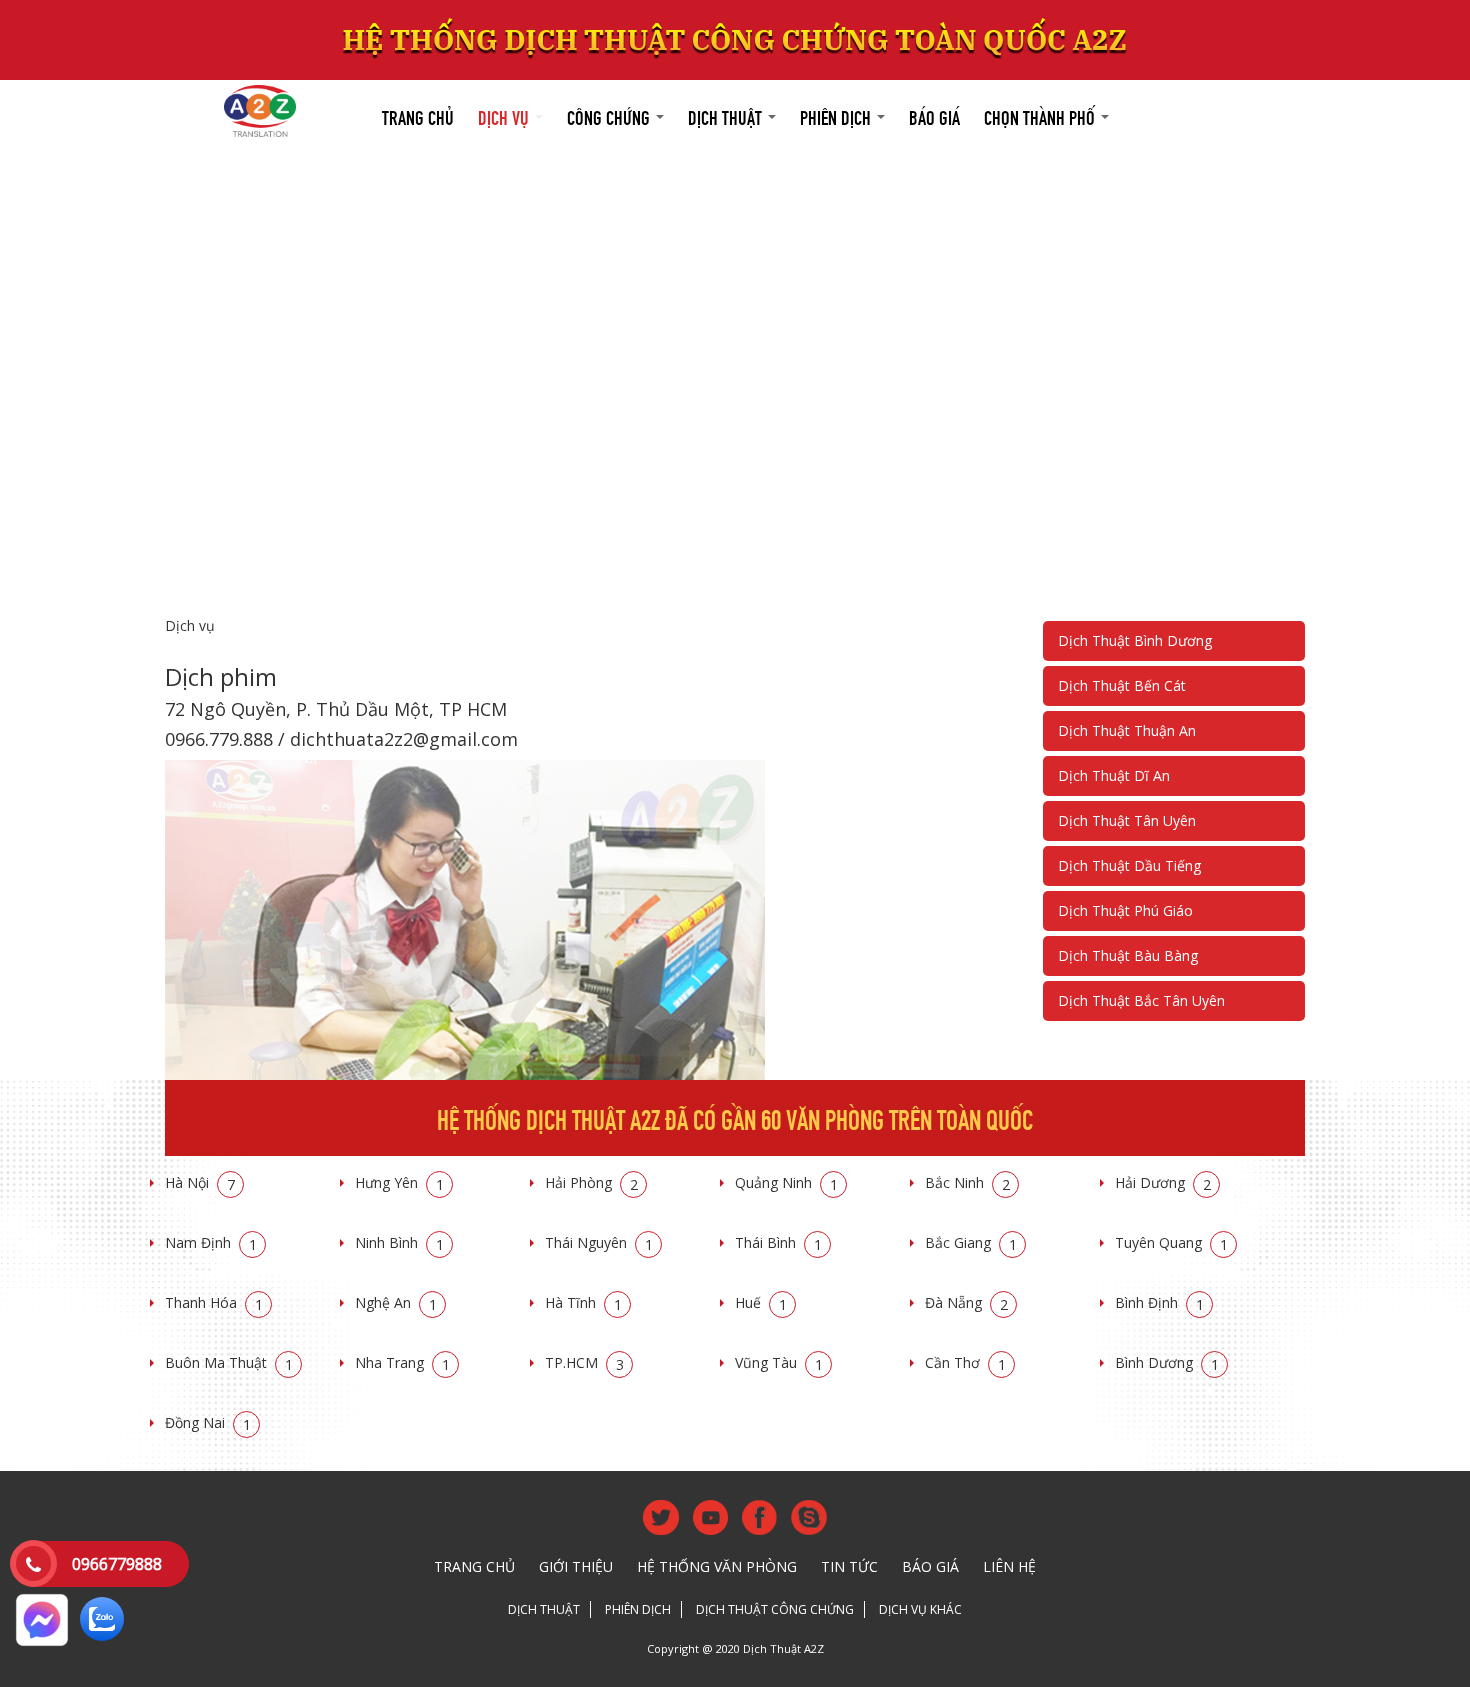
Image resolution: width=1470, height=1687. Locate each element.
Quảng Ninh (786, 1182)
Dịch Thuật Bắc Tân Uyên (1141, 1000)
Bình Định (1159, 1302)
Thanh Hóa (214, 1302)
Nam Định (211, 1242)
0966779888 (117, 1564)
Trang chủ (418, 115)
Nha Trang (402, 1362)
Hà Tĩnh (583, 1302)
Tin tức (849, 1566)
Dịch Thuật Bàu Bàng (1128, 955)
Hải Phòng (591, 1182)
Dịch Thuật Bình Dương (1135, 640)
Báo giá (934, 115)
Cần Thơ (965, 1362)
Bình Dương (1167, 1362)
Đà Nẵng (966, 1302)
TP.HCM (584, 1362)
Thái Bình (778, 1242)
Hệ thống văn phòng (717, 1566)
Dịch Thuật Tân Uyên (1127, 820)
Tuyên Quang (1171, 1242)
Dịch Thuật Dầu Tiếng (1129, 865)
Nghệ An (396, 1302)
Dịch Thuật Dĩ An (1114, 775)
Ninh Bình (399, 1242)
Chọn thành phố (1041, 115)
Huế (761, 1302)
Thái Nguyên (599, 1242)
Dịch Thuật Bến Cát (1122, 685)
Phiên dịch (837, 115)
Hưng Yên (399, 1182)
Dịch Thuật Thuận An (1127, 730)
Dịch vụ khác (920, 1609)
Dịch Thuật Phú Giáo (1125, 910)
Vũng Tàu (779, 1362)
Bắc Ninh (967, 1182)
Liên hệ (1009, 1566)
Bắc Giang (971, 1242)
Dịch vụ (505, 115)
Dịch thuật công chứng (775, 1609)
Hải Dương (1163, 1182)
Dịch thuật (727, 115)
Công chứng (610, 115)
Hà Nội (200, 1182)
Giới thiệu (576, 1566)
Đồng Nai (208, 1422)
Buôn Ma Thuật (229, 1362)
